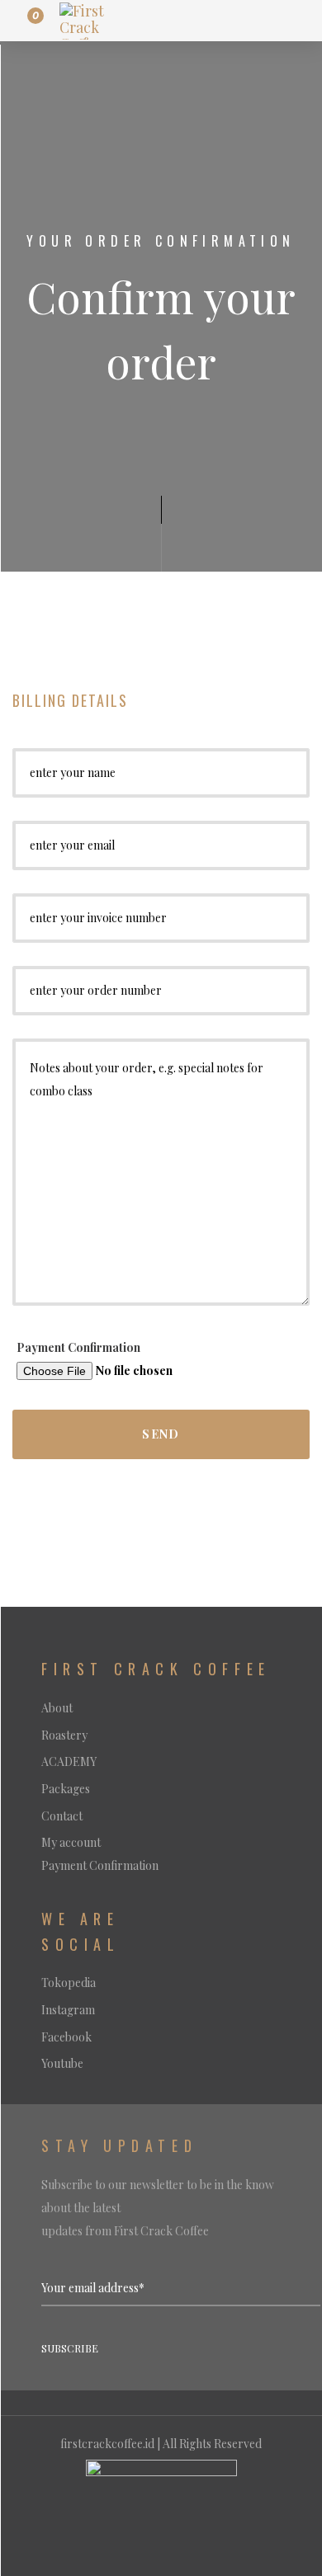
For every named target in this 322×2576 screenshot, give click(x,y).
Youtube (62, 2063)
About (57, 1708)
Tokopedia (69, 1983)
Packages (66, 1789)
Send (161, 1434)
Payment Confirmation (78, 1347)
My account (71, 1842)
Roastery (64, 1735)
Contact (62, 1816)
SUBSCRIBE (70, 2348)
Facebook (66, 2037)
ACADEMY (69, 1761)
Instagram (68, 2010)
